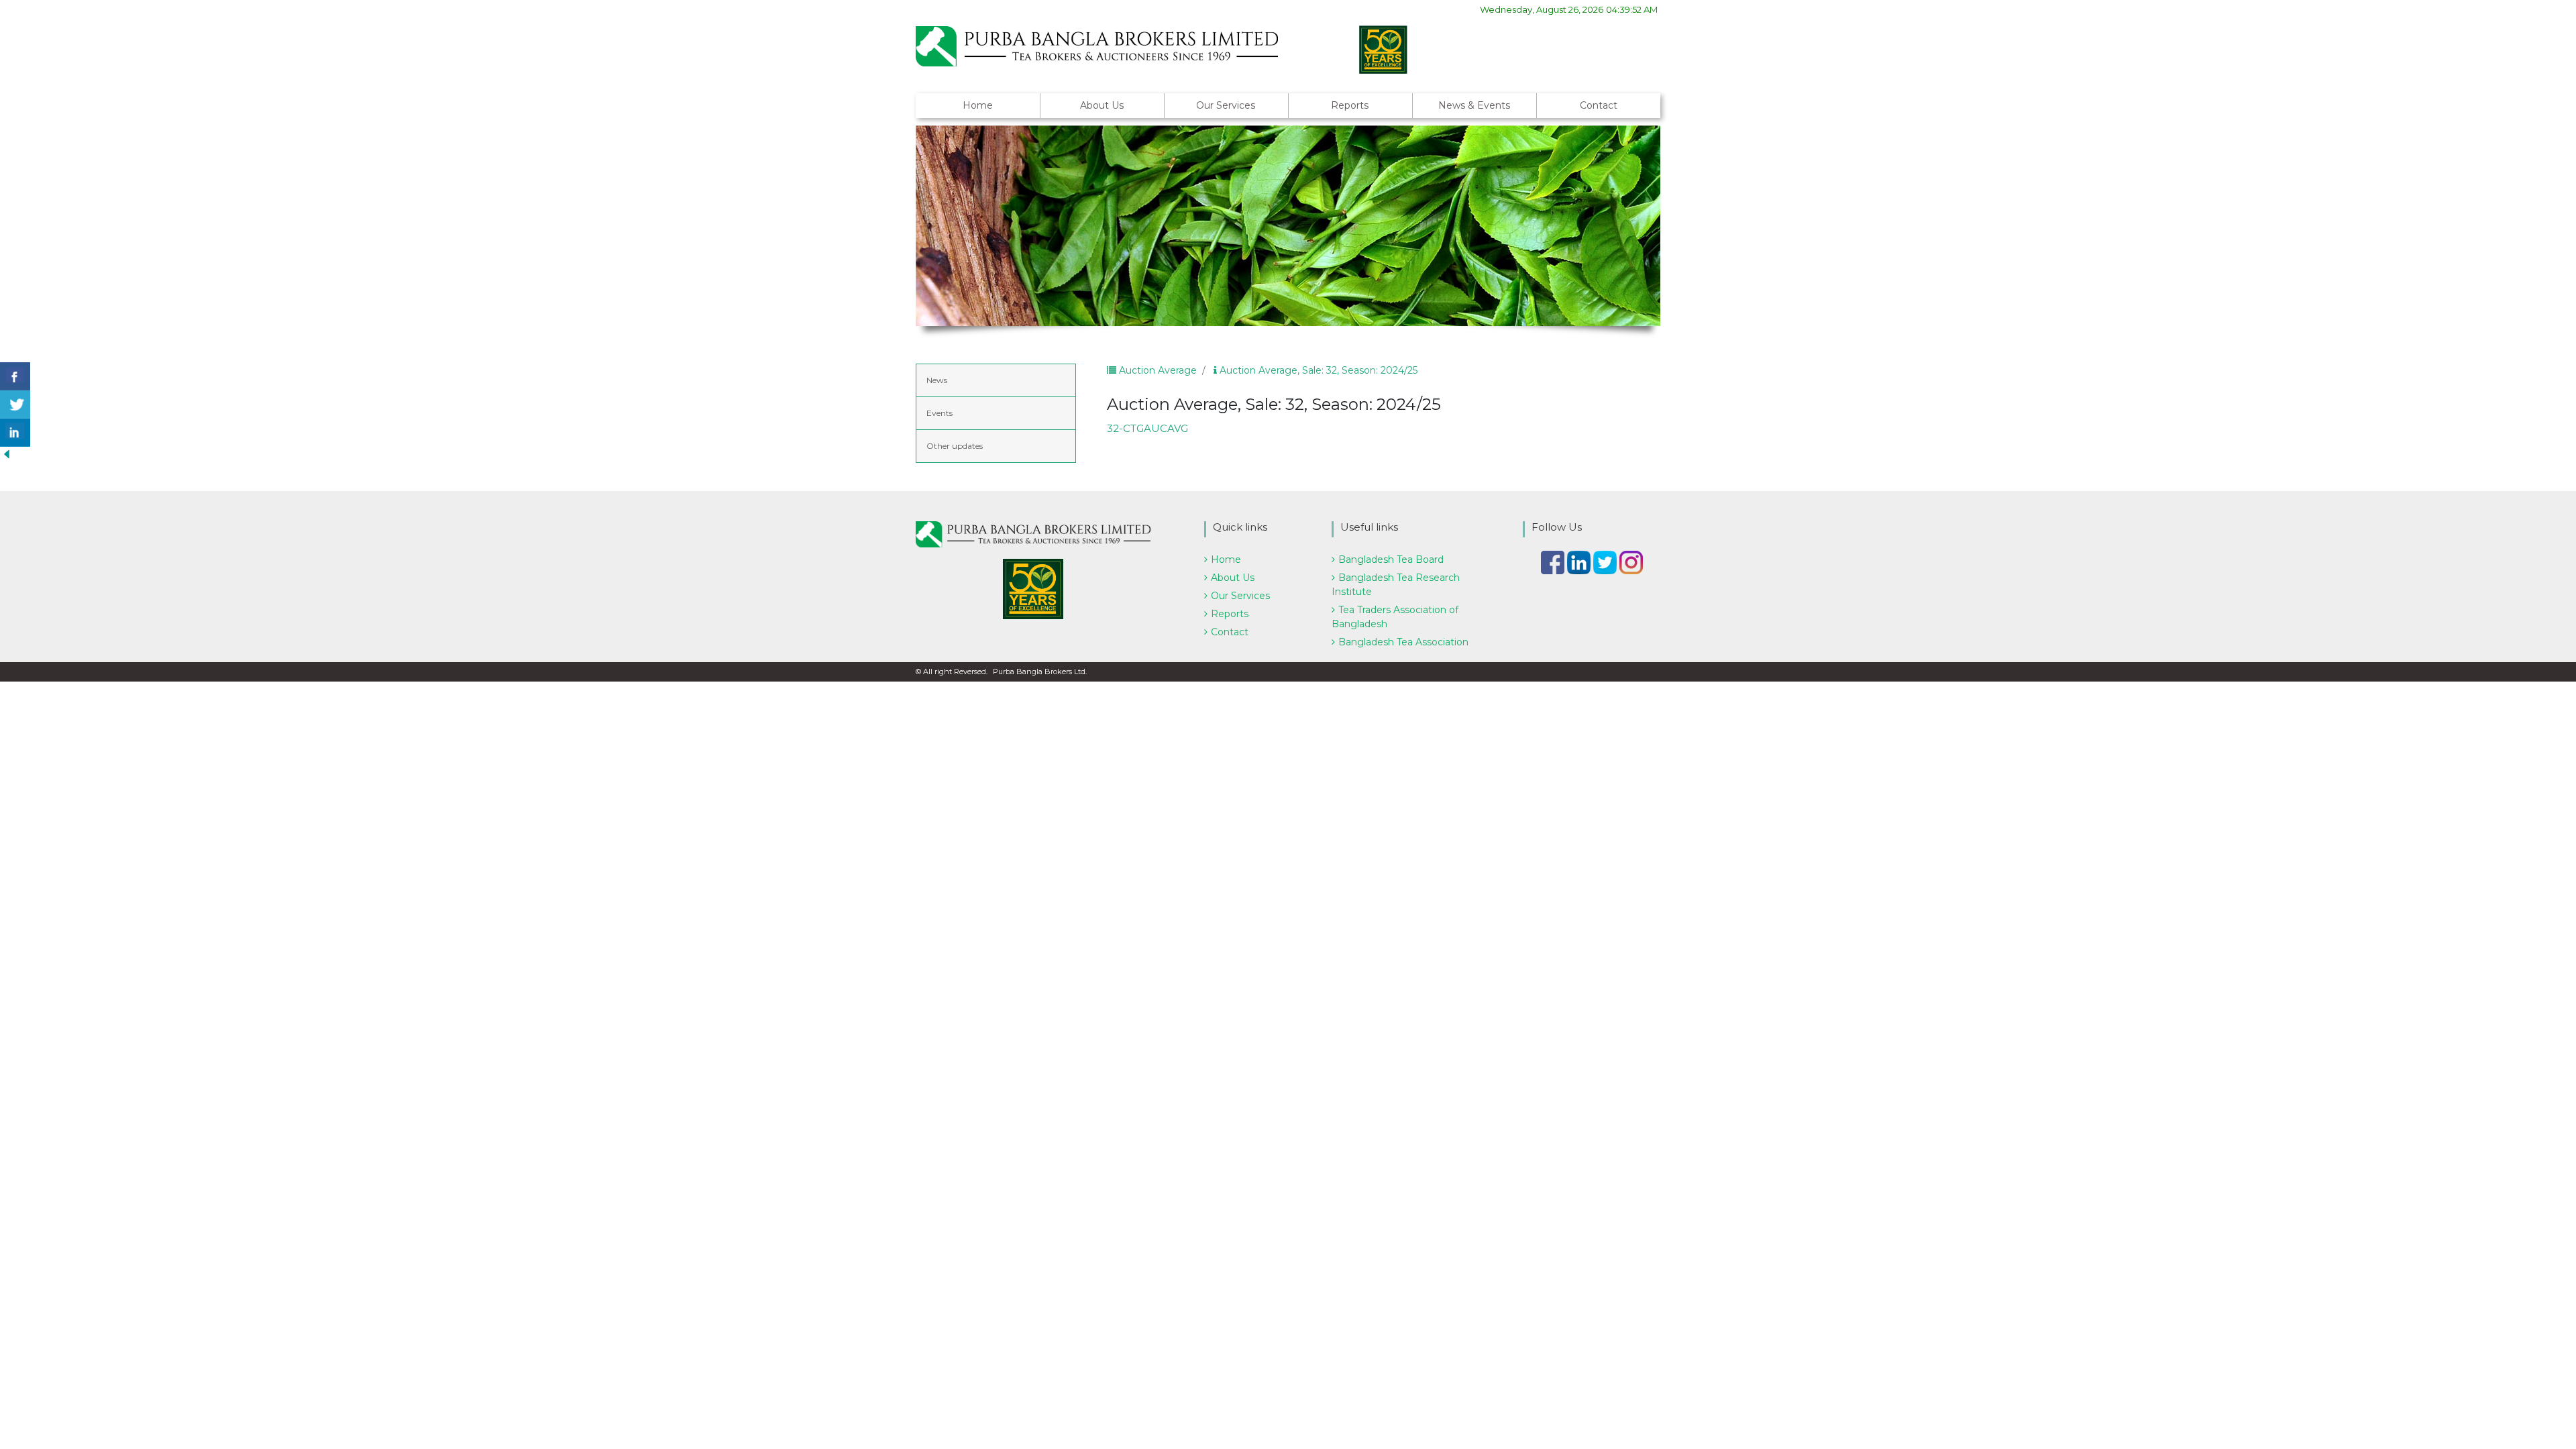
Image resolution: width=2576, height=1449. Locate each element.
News (937, 380)
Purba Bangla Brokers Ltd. (1040, 672)
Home (978, 105)
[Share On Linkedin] (15, 433)
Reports (1350, 105)
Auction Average (1157, 370)
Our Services (1226, 105)
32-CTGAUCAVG (1147, 428)
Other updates (955, 446)
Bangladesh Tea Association (1403, 642)
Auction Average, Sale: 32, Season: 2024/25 (1317, 370)
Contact (1599, 105)
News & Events (1474, 105)
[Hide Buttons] (7, 453)
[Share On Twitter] (15, 405)
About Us (1102, 105)
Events (940, 413)
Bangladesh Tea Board (1391, 559)
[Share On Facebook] (15, 376)
